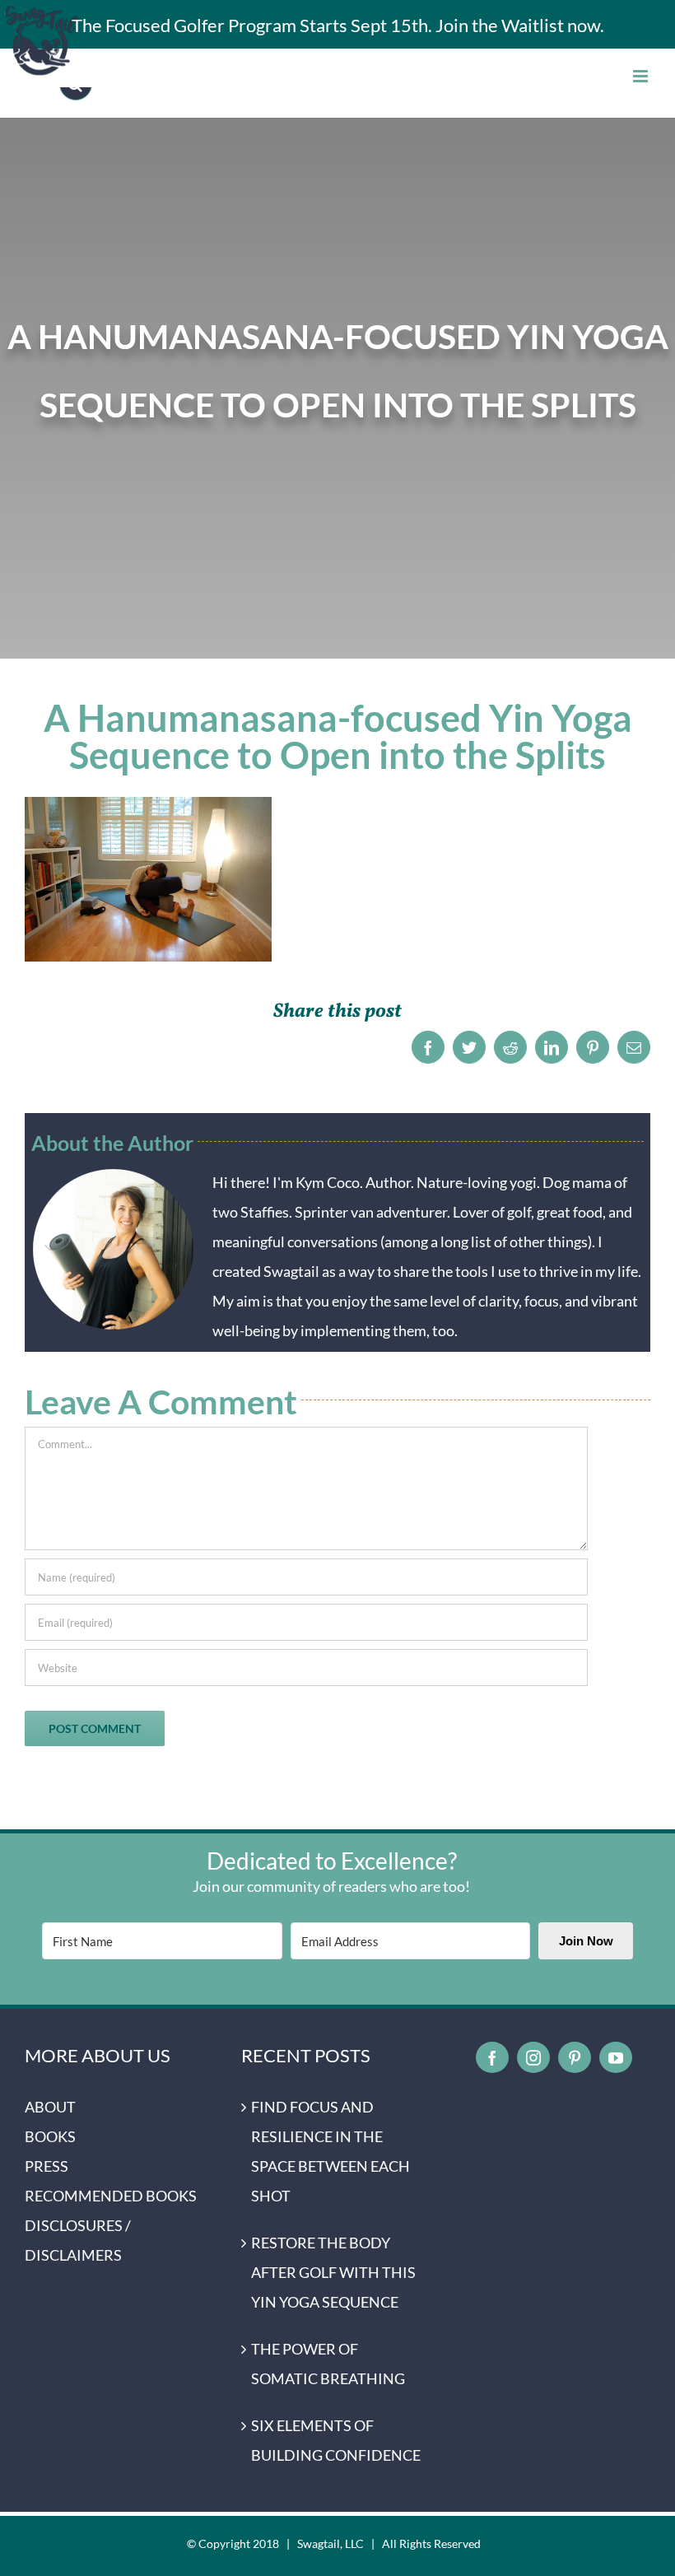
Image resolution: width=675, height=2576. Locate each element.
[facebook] (492, 2057)
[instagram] (533, 2057)
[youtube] (616, 2057)
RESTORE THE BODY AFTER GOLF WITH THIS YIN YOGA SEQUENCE (333, 2272)
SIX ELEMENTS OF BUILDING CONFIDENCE (336, 2440)
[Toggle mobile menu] (642, 76)
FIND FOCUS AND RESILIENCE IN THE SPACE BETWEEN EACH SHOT (331, 2151)
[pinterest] (575, 2057)
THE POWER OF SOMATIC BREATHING (328, 2364)
